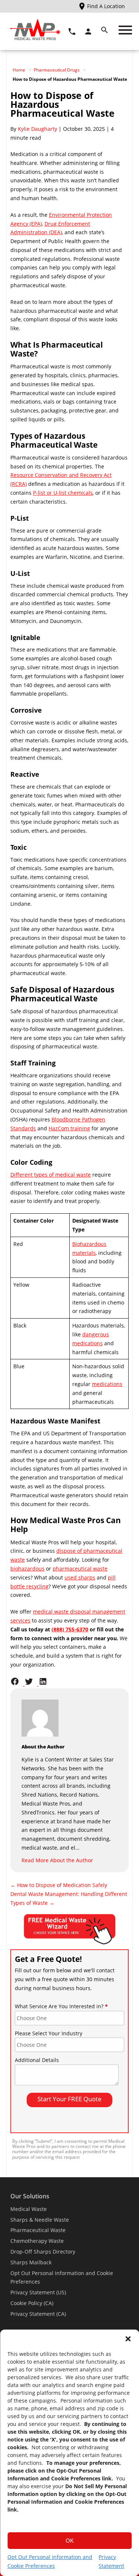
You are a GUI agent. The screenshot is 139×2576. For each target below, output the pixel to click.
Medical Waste (29, 2209)
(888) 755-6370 (70, 1629)
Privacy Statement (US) (38, 2292)
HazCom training (69, 1128)
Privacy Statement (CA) (38, 2314)
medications (107, 1384)
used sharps (80, 1577)
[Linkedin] (45, 1684)
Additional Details (37, 2060)
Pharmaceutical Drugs (57, 70)
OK (70, 2541)
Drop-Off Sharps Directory (43, 2252)
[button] (128, 2339)
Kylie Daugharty (37, 129)
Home (19, 70)
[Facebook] (17, 1684)
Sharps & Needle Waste (40, 2220)
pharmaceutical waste (80, 1569)
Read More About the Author (57, 1860)
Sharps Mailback (31, 2262)
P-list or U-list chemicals (63, 493)
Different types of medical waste (51, 1175)
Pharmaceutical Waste (38, 2230)
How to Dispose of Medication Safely (59, 1885)
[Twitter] (32, 1684)
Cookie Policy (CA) (32, 2303)
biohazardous (27, 1569)
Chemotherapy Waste (37, 2241)
